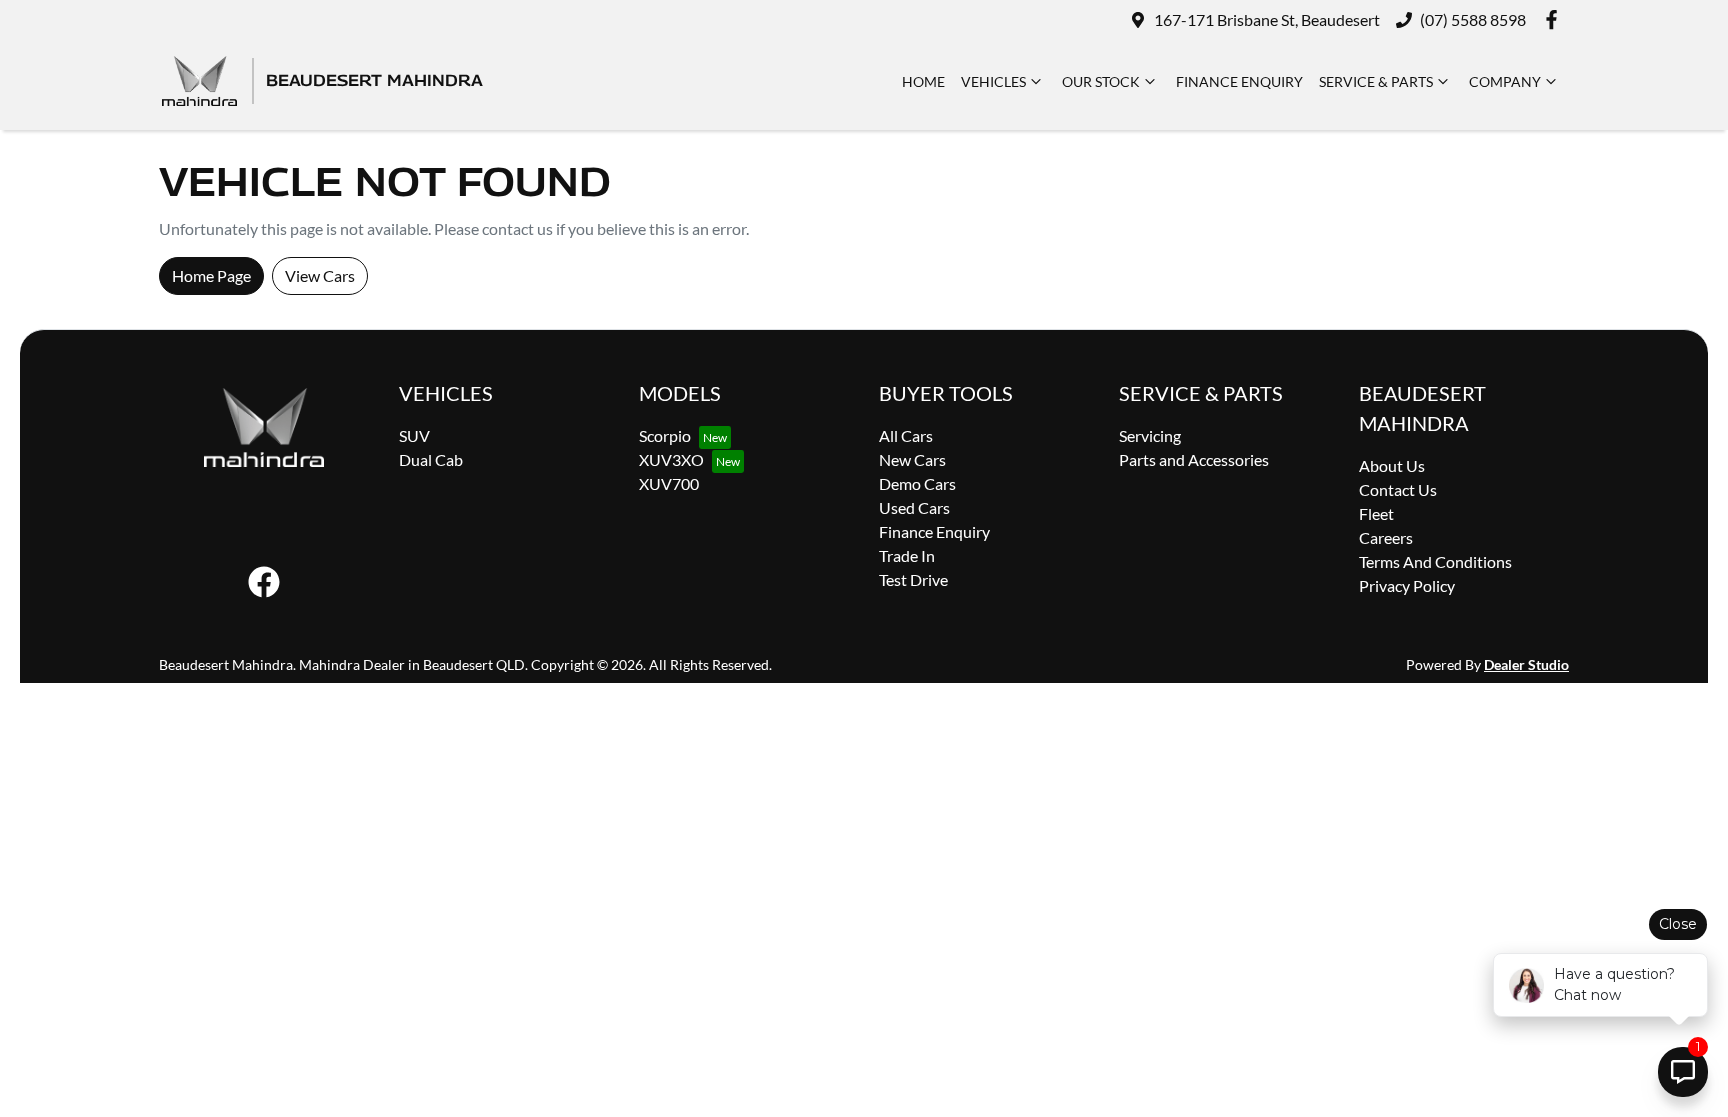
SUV (414, 435)
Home (923, 81)
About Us (1392, 465)
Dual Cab (431, 459)
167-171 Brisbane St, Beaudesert (1267, 19)
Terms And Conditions (1435, 561)
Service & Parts (1376, 81)
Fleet (1376, 513)
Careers (1386, 537)
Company (1505, 81)
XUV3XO (671, 459)
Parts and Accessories (1194, 459)
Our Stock (1101, 81)
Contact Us (1398, 489)
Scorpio (665, 435)
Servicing (1150, 435)
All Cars (906, 435)
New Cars (912, 459)
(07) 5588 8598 (1473, 19)
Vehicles (993, 81)
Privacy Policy (1407, 585)
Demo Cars (917, 483)
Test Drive (913, 579)
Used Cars (914, 507)
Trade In (907, 555)
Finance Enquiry (1239, 81)
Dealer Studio (1526, 664)
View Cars (320, 275)
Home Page (211, 275)
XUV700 (669, 483)
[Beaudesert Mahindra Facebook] (1555, 19)
